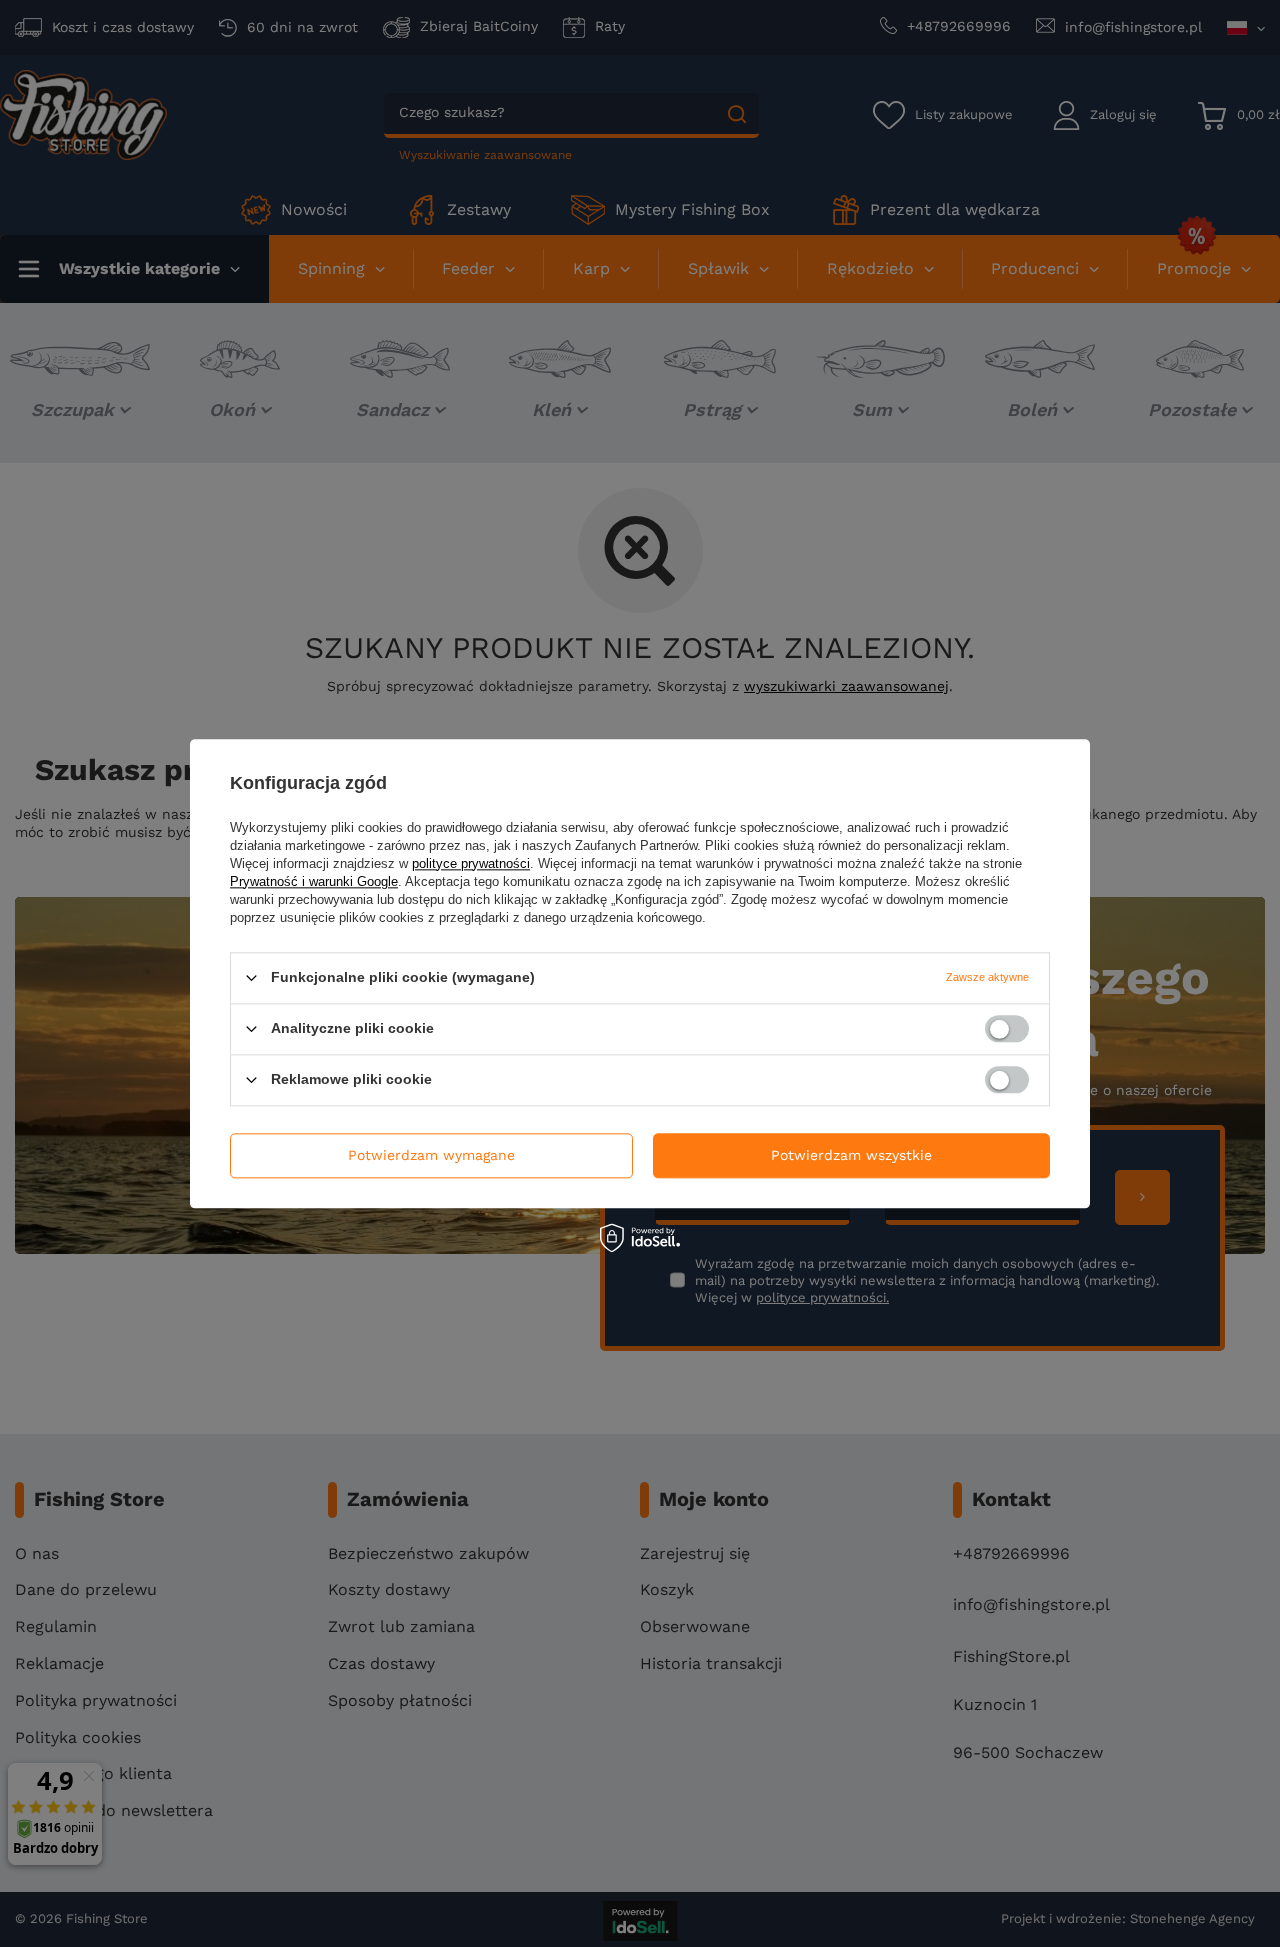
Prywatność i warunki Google (314, 881)
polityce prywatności (471, 863)
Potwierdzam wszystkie (851, 1155)
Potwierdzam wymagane (431, 1155)
